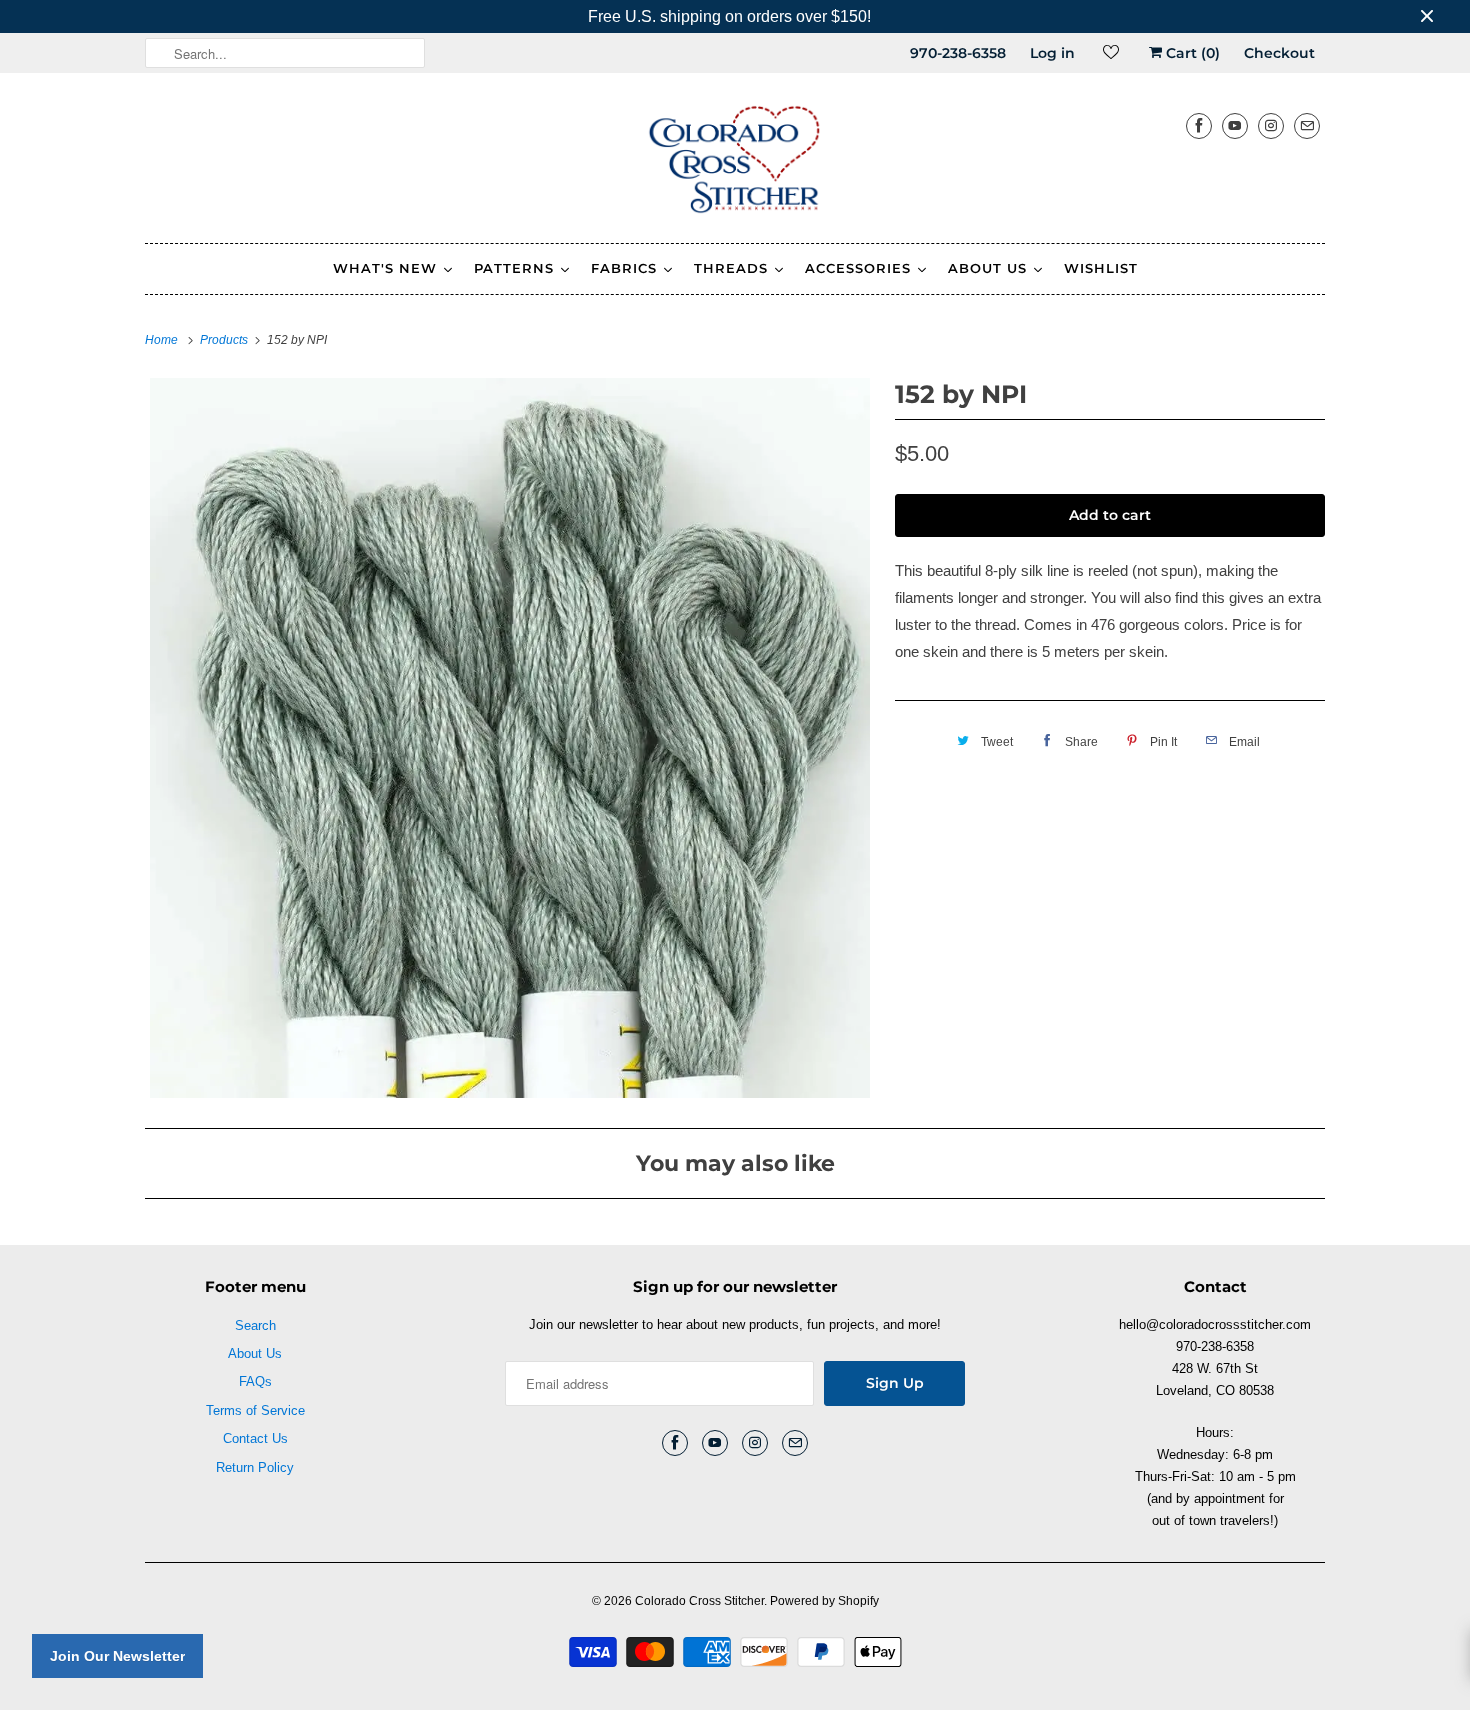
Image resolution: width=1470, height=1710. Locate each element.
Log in (1052, 53)
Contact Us (255, 1438)
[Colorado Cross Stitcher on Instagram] (1271, 125)
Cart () (1191, 53)
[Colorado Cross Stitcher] (735, 163)
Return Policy (255, 1467)
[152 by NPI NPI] (510, 738)
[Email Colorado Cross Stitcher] (1307, 125)
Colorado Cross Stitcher (699, 1601)
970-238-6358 (958, 53)
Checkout (1279, 53)
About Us (255, 1353)
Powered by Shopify (824, 1601)
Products (225, 340)
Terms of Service (255, 1410)
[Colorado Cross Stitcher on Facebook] (1199, 125)
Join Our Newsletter (117, 1656)
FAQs (255, 1381)
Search (255, 1325)
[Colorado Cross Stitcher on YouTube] (1235, 125)
